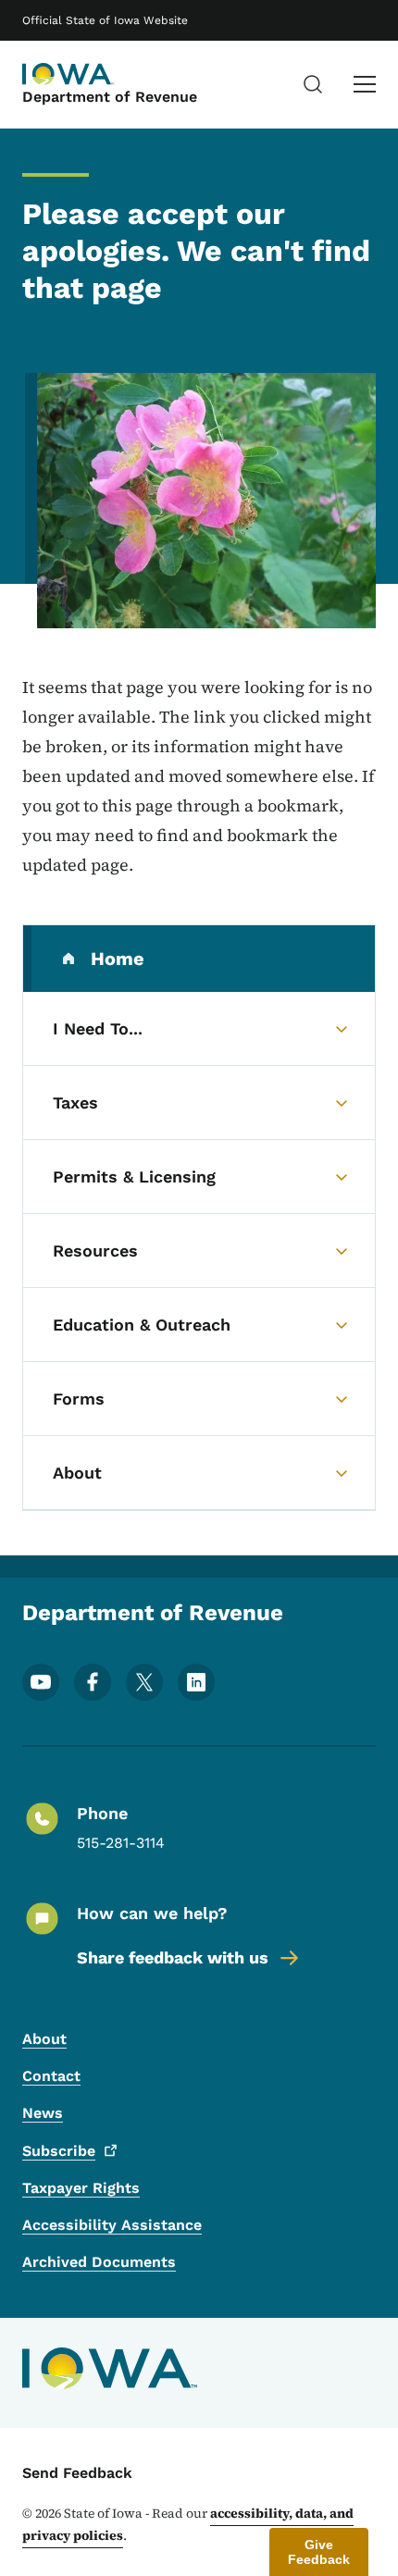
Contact (51, 2076)
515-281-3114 (121, 1843)
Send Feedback (77, 2473)
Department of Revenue (110, 97)
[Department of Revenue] (68, 74)
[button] (319, 2552)
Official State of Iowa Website (105, 20)
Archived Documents (99, 2262)
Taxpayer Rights (81, 2188)
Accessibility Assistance (112, 2225)
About (44, 2039)
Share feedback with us (173, 1957)
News (43, 2113)
